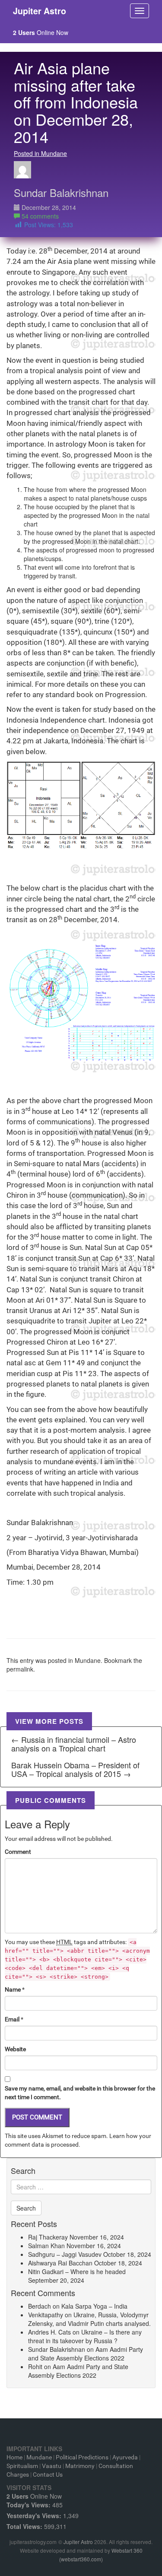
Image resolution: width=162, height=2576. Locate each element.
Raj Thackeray (48, 2237)
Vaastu (52, 2466)
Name (13, 1989)
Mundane (88, 1660)
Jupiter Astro (78, 2542)
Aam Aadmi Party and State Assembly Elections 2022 (86, 2354)
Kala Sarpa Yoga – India (94, 2306)
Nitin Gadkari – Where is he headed (77, 2271)
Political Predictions (82, 2457)
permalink (20, 1669)
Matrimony (80, 2466)
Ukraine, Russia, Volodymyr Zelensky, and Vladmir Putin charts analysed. (89, 2319)
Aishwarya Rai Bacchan (60, 2263)
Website (15, 2049)
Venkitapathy (46, 2315)
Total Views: (25, 2526)
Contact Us (48, 2474)
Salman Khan (46, 2246)
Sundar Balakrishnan (61, 192)
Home (14, 2457)
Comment (18, 1852)
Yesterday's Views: (35, 2516)
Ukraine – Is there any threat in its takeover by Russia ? (85, 2336)
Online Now (41, 32)
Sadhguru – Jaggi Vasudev (65, 2254)
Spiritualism (22, 2466)
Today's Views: (29, 2505)
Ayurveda (125, 2457)
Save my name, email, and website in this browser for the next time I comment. (80, 2093)
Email (12, 2019)
